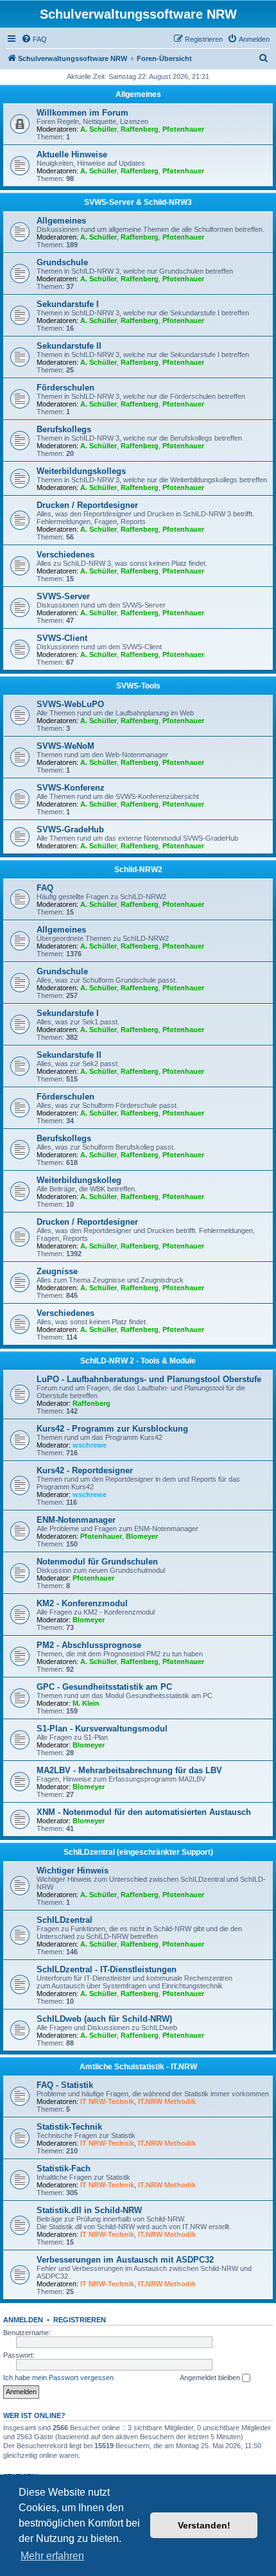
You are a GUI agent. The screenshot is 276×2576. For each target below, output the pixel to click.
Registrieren (80, 2320)
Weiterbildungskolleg (79, 1180)
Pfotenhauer (183, 129)
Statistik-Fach (64, 2169)
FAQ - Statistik (65, 2085)
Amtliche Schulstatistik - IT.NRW (138, 2067)
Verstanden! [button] (204, 2525)
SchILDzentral (65, 1920)
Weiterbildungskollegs (81, 471)
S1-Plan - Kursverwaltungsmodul (102, 1729)
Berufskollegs (64, 429)
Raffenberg (140, 129)
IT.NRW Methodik (167, 2101)
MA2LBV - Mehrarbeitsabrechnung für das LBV (129, 1770)
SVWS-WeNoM (65, 746)
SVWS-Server (63, 596)
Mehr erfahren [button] (52, 2556)
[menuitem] (34, 39)
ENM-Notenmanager (76, 1520)
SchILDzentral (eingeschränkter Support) (138, 1852)
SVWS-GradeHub (70, 829)
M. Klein (86, 1703)
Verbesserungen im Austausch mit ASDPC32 (125, 2260)
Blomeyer (142, 1536)
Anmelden (23, 2320)
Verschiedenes (65, 555)
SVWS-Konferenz (71, 788)
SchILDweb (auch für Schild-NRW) (104, 2019)
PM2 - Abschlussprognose (89, 1645)
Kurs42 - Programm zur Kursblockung (112, 1429)
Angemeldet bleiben (211, 2378)
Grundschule (62, 262)
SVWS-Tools (138, 686)
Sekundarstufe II (69, 346)
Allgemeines (138, 94)
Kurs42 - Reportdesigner (85, 1470)
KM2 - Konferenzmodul (82, 1603)
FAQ (45, 888)
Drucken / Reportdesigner (87, 505)
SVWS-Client (62, 638)
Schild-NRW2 (138, 870)
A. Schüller (99, 129)
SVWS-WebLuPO (70, 704)
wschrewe (90, 1445)
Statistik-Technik (69, 2127)
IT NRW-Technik (107, 2101)
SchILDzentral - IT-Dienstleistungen (107, 1969)
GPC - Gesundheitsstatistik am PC (104, 1687)
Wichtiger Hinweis (73, 1871)
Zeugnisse (57, 1271)
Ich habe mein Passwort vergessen (58, 2378)
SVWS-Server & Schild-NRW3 (138, 202)
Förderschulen (65, 388)
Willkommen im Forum (82, 113)
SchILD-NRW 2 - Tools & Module (138, 1361)
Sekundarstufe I (68, 304)
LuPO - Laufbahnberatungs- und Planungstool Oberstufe (149, 1379)
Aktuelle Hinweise (72, 154)
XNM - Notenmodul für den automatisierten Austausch (144, 1812)
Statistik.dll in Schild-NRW (89, 2210)
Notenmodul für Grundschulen (97, 1562)
